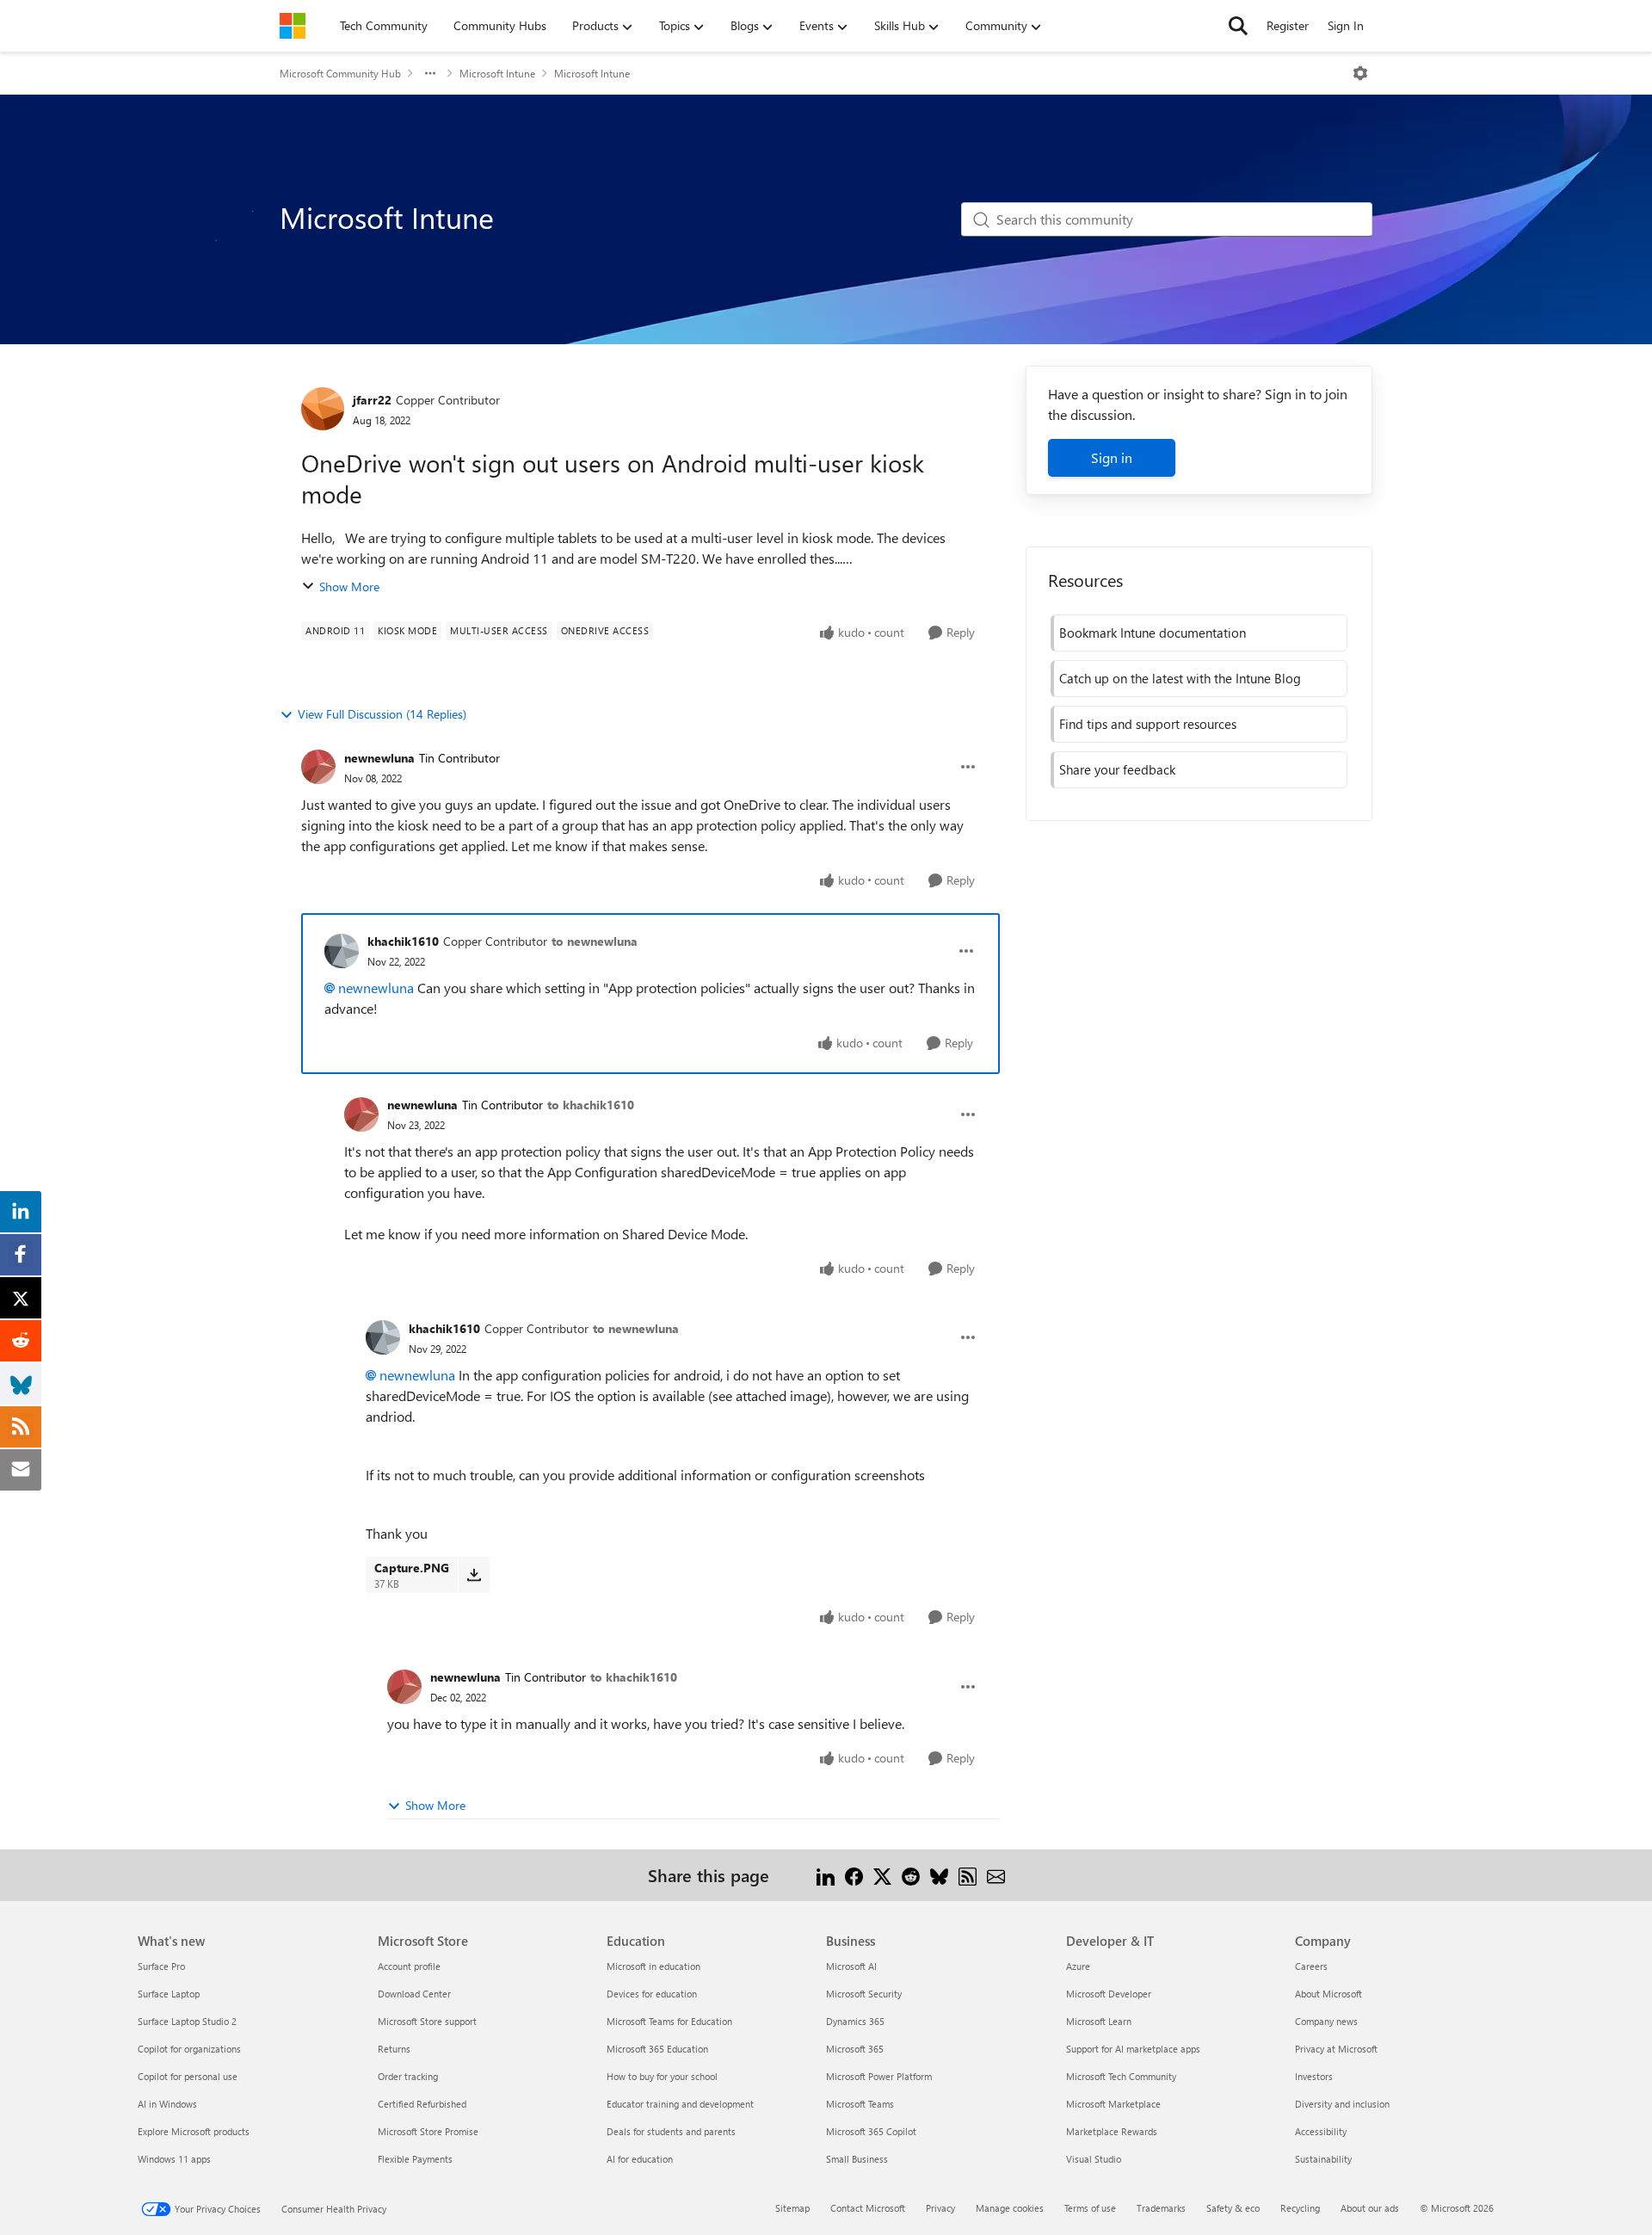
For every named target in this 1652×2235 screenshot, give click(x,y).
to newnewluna (595, 941)
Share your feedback (1117, 769)
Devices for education (652, 1994)
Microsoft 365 (855, 2049)
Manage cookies (1010, 2208)
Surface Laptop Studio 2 (187, 2021)
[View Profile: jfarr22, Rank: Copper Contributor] (323, 409)
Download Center (414, 1994)
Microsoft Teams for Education (669, 2021)
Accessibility (1321, 2131)
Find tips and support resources (1148, 724)
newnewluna (379, 758)
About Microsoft (1328, 1994)
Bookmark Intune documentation (1153, 633)
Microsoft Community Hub (340, 73)
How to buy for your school (662, 2076)
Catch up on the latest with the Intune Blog (1180, 678)
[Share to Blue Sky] (939, 1875)
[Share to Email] (996, 1875)
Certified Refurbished (422, 2104)
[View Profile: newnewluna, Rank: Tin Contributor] (318, 767)
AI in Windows (167, 2104)
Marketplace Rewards (1112, 2131)
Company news (1326, 2021)
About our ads (1370, 2208)
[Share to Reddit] (911, 1875)
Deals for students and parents (671, 2131)
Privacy (940, 2208)
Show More (349, 587)
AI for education (640, 2159)
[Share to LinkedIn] (826, 1875)
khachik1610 (403, 941)
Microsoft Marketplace (1113, 2104)
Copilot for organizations (189, 2049)
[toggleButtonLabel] (1360, 73)
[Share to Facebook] (854, 1875)
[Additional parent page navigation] (430, 73)
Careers (1311, 1966)
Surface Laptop (169, 1994)
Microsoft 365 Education (657, 2049)
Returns (394, 2049)
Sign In (1346, 25)
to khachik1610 (591, 1105)
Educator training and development (680, 2104)
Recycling (1300, 2208)
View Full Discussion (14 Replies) (382, 714)
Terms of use (1090, 2208)
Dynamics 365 (855, 2021)
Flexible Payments (415, 2159)
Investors (1314, 2076)
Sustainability (1323, 2159)
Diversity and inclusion (1342, 2104)
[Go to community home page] (293, 26)
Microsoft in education (653, 1966)
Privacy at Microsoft (1336, 2049)
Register (1288, 25)
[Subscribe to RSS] (968, 1875)
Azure (1078, 1966)
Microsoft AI (851, 1966)
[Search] (1238, 26)
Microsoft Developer (1109, 1994)
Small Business (857, 2159)
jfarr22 (372, 400)
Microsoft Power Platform (879, 2076)
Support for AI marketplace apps (1133, 2049)
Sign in (1112, 457)
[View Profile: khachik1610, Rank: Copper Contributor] (342, 951)
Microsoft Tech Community (1121, 2076)
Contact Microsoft (868, 2208)
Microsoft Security (864, 1994)
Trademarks (1161, 2208)
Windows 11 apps (174, 2159)
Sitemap (792, 2208)
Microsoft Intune (497, 73)
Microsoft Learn (1099, 2021)
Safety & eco (1233, 2208)
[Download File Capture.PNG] (474, 1575)
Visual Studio (1094, 2159)
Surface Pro (161, 1966)
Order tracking (408, 2076)
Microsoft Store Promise (428, 2131)
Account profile (409, 1966)
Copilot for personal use (188, 2076)
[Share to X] (882, 1875)
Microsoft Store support (427, 2021)
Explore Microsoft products (194, 2131)
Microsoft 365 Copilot (871, 2131)
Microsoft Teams (860, 2104)
